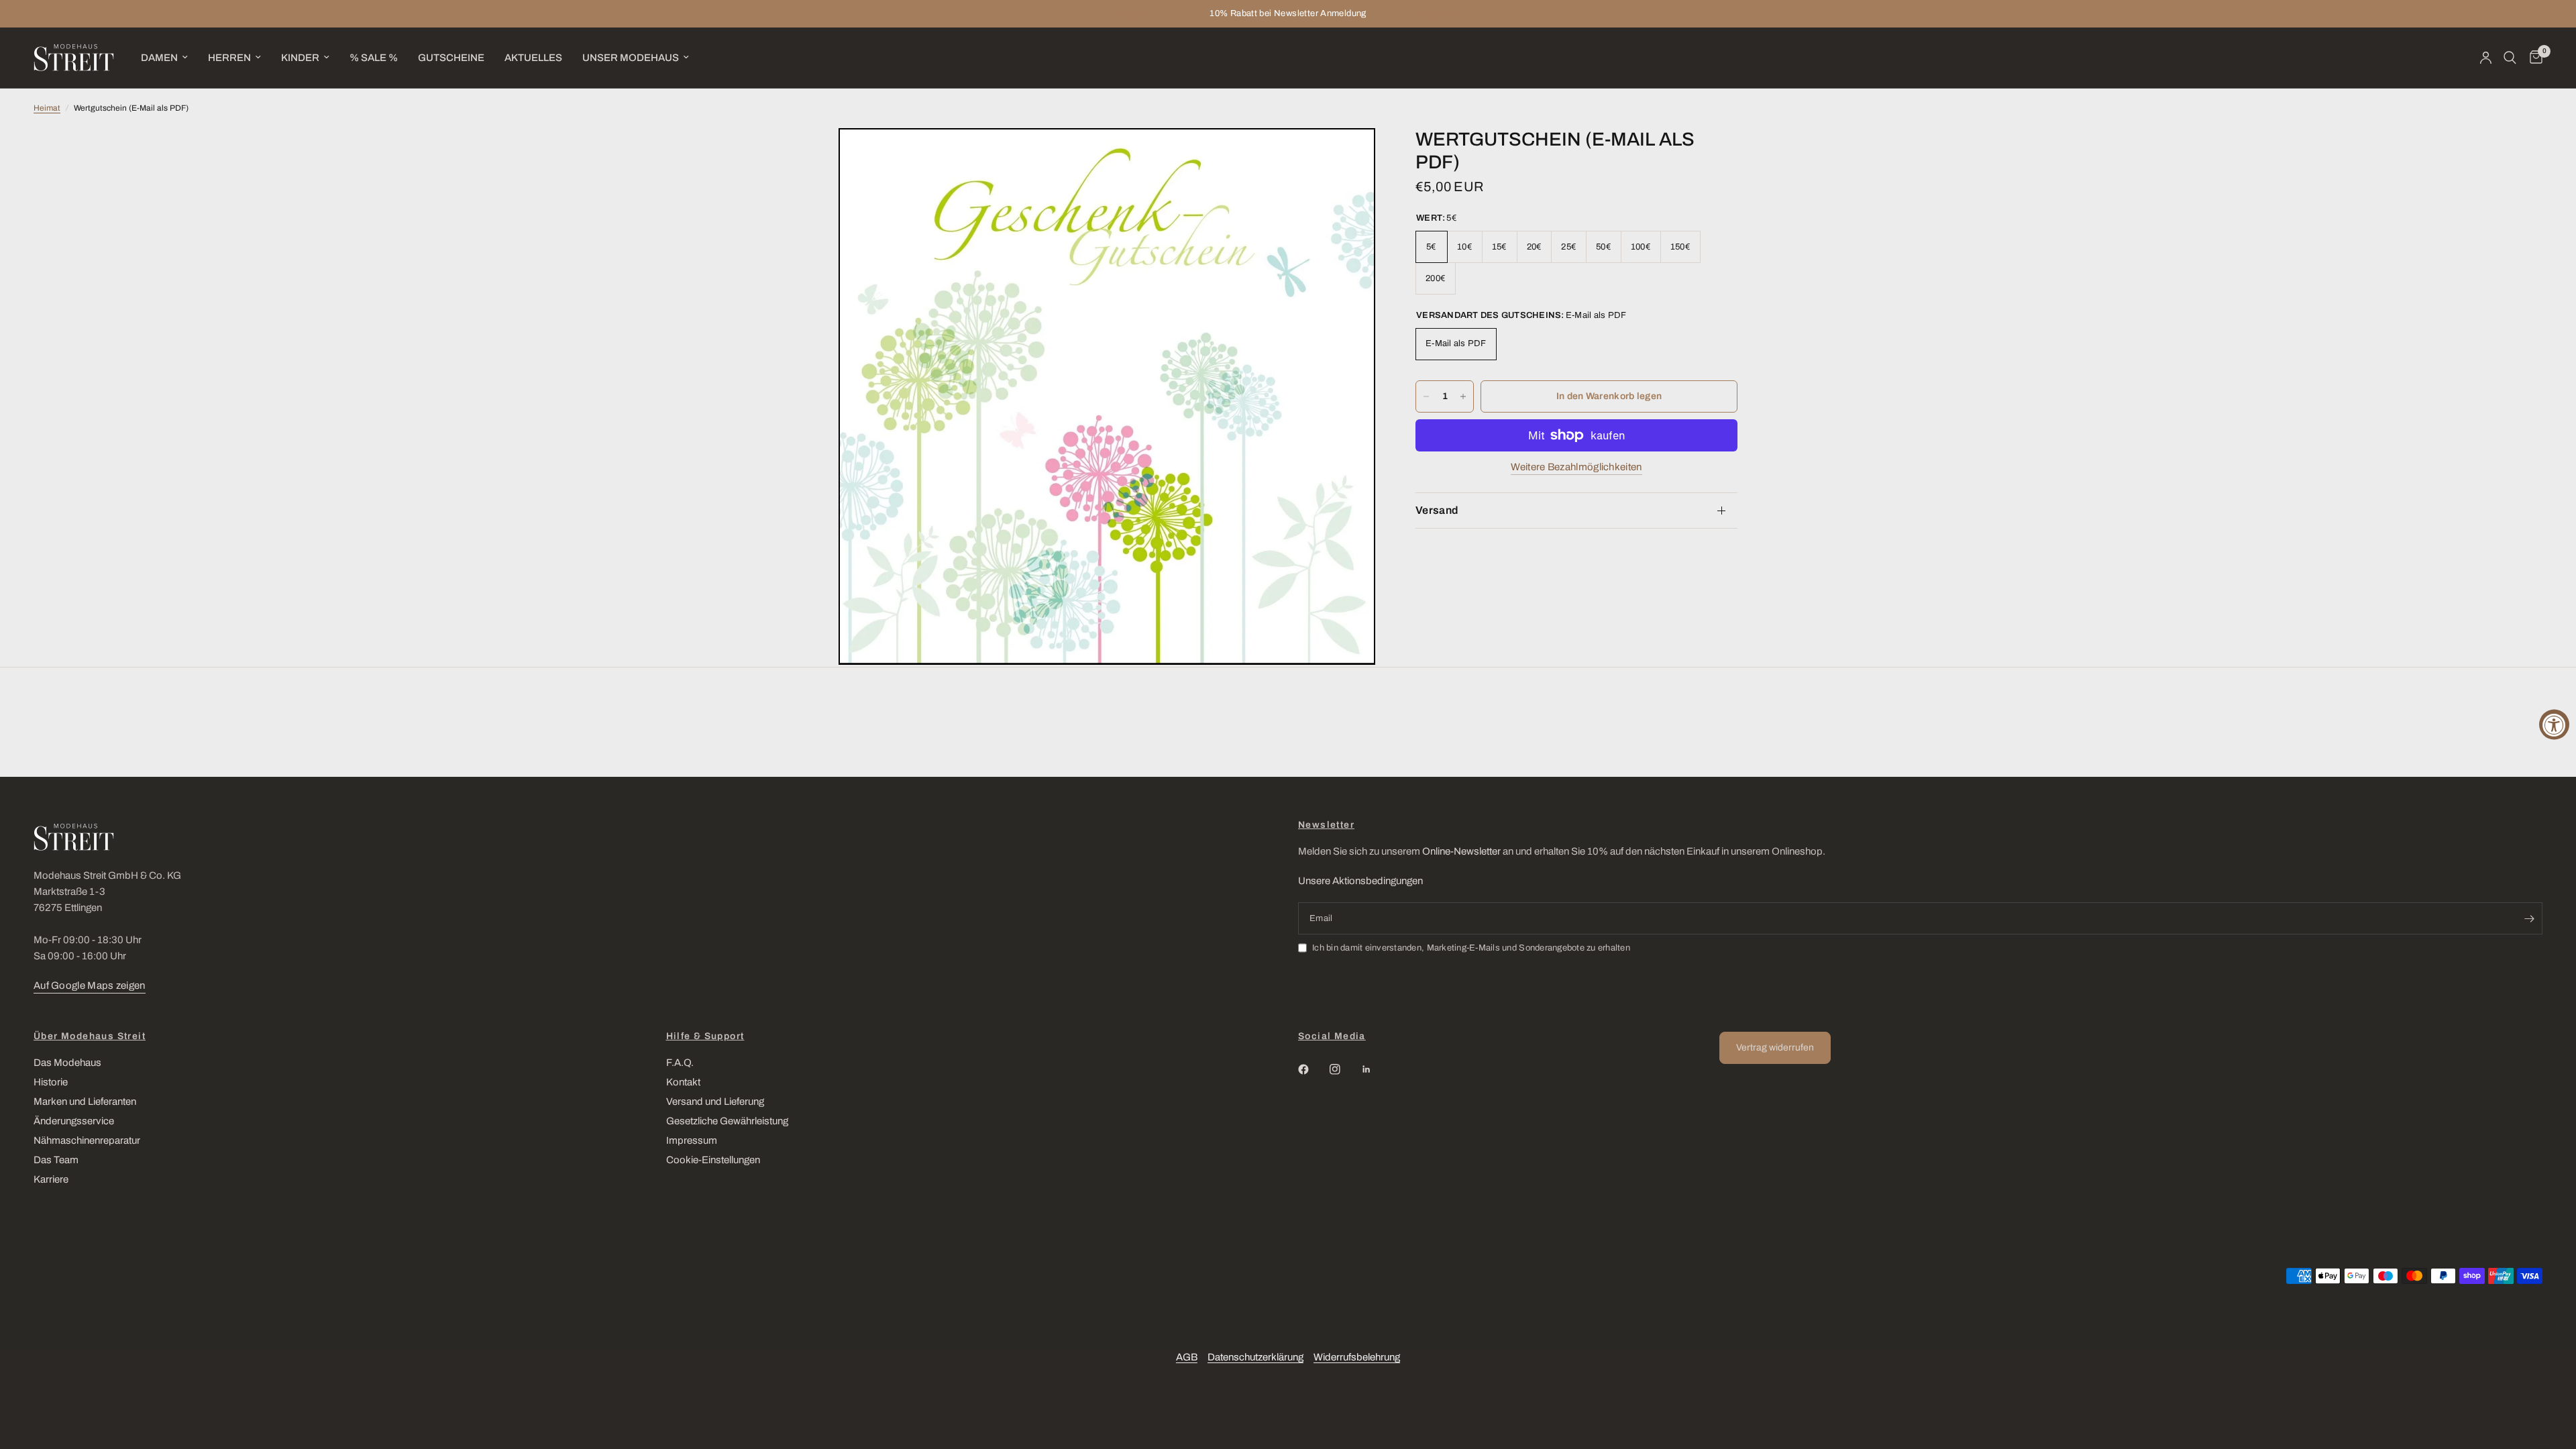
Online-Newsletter (1461, 851)
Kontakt (683, 1082)
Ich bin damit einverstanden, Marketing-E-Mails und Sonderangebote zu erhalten (1471, 948)
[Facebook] (1313, 1069)
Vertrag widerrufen (1775, 1048)
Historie (51, 1082)
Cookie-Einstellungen (713, 1160)
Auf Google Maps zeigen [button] (90, 985)
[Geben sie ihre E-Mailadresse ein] (2529, 918)
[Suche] (2510, 58)
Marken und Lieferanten (85, 1102)
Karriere (51, 1179)
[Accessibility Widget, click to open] (2554, 725)
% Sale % (374, 58)
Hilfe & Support (705, 1036)
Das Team (56, 1160)
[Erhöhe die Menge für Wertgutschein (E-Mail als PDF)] (1463, 396)
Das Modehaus (67, 1063)
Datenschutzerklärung (1255, 1357)
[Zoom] (1347, 156)
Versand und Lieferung (715, 1102)
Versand (1437, 510)
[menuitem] (164, 58)
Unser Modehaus (631, 58)
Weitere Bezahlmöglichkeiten (1576, 467)
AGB (1187, 1357)
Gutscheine (451, 58)
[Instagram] (1344, 1069)
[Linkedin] (1376, 1069)
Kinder (300, 58)
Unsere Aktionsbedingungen (1360, 881)
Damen (159, 58)
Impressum (692, 1140)
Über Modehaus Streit (90, 1036)
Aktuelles (533, 58)
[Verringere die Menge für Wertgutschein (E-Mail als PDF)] (1426, 396)
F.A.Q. (680, 1063)
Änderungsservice (74, 1121)
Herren (229, 58)
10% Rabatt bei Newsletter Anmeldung (1288, 13)
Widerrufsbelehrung (1357, 1357)
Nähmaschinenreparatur (87, 1140)
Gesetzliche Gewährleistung (727, 1121)
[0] (2533, 58)
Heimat (47, 108)
